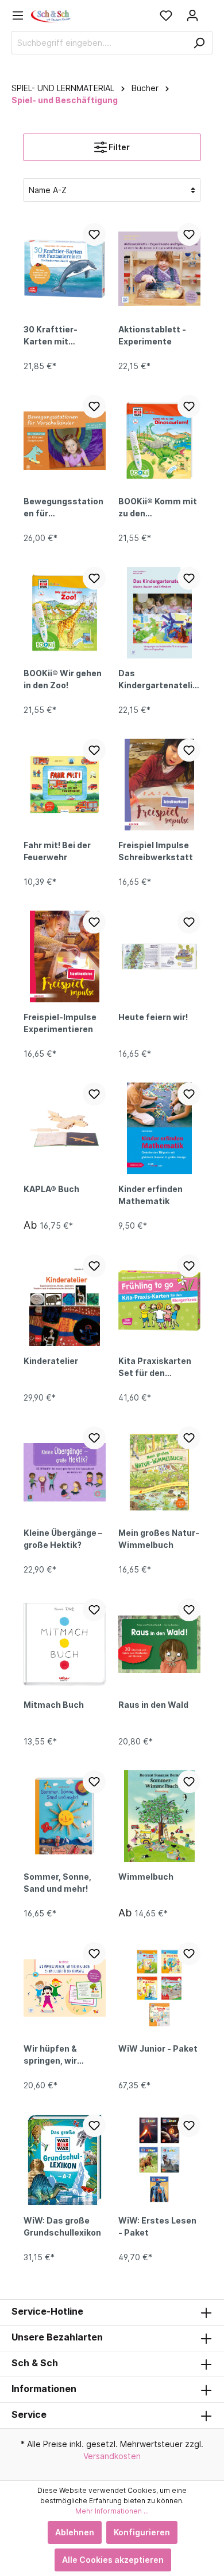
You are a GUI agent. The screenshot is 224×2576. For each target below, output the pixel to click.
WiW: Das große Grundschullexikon (62, 2226)
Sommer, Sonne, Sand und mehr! (57, 1883)
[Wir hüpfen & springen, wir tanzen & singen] (65, 1988)
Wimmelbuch (146, 1877)
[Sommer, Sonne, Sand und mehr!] (65, 1816)
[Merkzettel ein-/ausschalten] (94, 234)
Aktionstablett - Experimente (152, 335)
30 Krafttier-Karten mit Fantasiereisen (55, 336)
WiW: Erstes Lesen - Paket (157, 2226)
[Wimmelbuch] (159, 1816)
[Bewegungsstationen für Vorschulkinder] (65, 441)
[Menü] (21, 15)
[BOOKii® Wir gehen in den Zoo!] (65, 613)
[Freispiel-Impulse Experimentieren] (65, 956)
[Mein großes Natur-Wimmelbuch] (159, 1472)
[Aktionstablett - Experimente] (159, 269)
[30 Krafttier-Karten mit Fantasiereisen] (65, 269)
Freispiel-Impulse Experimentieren (60, 1023)
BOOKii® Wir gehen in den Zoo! (63, 679)
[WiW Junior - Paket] (159, 1988)
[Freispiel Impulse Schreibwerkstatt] (159, 785)
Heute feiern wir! (153, 1017)
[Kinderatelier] (65, 1300)
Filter (118, 147)
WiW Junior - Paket (158, 2048)
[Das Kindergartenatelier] (159, 613)
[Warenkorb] (209, 11)
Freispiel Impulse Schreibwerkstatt (156, 851)
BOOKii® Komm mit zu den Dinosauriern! (158, 508)
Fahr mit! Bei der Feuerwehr (57, 851)
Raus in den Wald (153, 1705)
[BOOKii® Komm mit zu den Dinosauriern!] (159, 441)
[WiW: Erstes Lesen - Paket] (159, 2160)
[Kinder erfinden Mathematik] (159, 1128)
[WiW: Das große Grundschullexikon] (65, 2160)
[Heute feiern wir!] (159, 956)
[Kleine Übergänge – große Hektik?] (65, 1472)
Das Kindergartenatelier (158, 680)
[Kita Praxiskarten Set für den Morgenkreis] (159, 1300)
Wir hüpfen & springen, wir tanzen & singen (57, 2056)
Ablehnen (75, 2532)
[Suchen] (199, 43)
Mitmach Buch (54, 1705)
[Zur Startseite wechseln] (51, 15)
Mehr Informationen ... (112, 2511)
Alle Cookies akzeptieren (113, 2560)
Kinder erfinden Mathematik (150, 1195)
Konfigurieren (142, 2532)
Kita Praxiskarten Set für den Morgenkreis (155, 1368)
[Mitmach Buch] (65, 1644)
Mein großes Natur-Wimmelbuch (159, 1539)
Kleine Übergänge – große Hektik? (63, 1539)
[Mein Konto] (192, 15)
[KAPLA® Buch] (65, 1128)
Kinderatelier (51, 1361)
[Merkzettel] (166, 15)
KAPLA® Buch (51, 1189)
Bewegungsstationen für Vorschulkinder (63, 508)
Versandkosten (112, 2456)
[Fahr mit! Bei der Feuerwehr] (65, 785)
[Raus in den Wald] (159, 1644)
